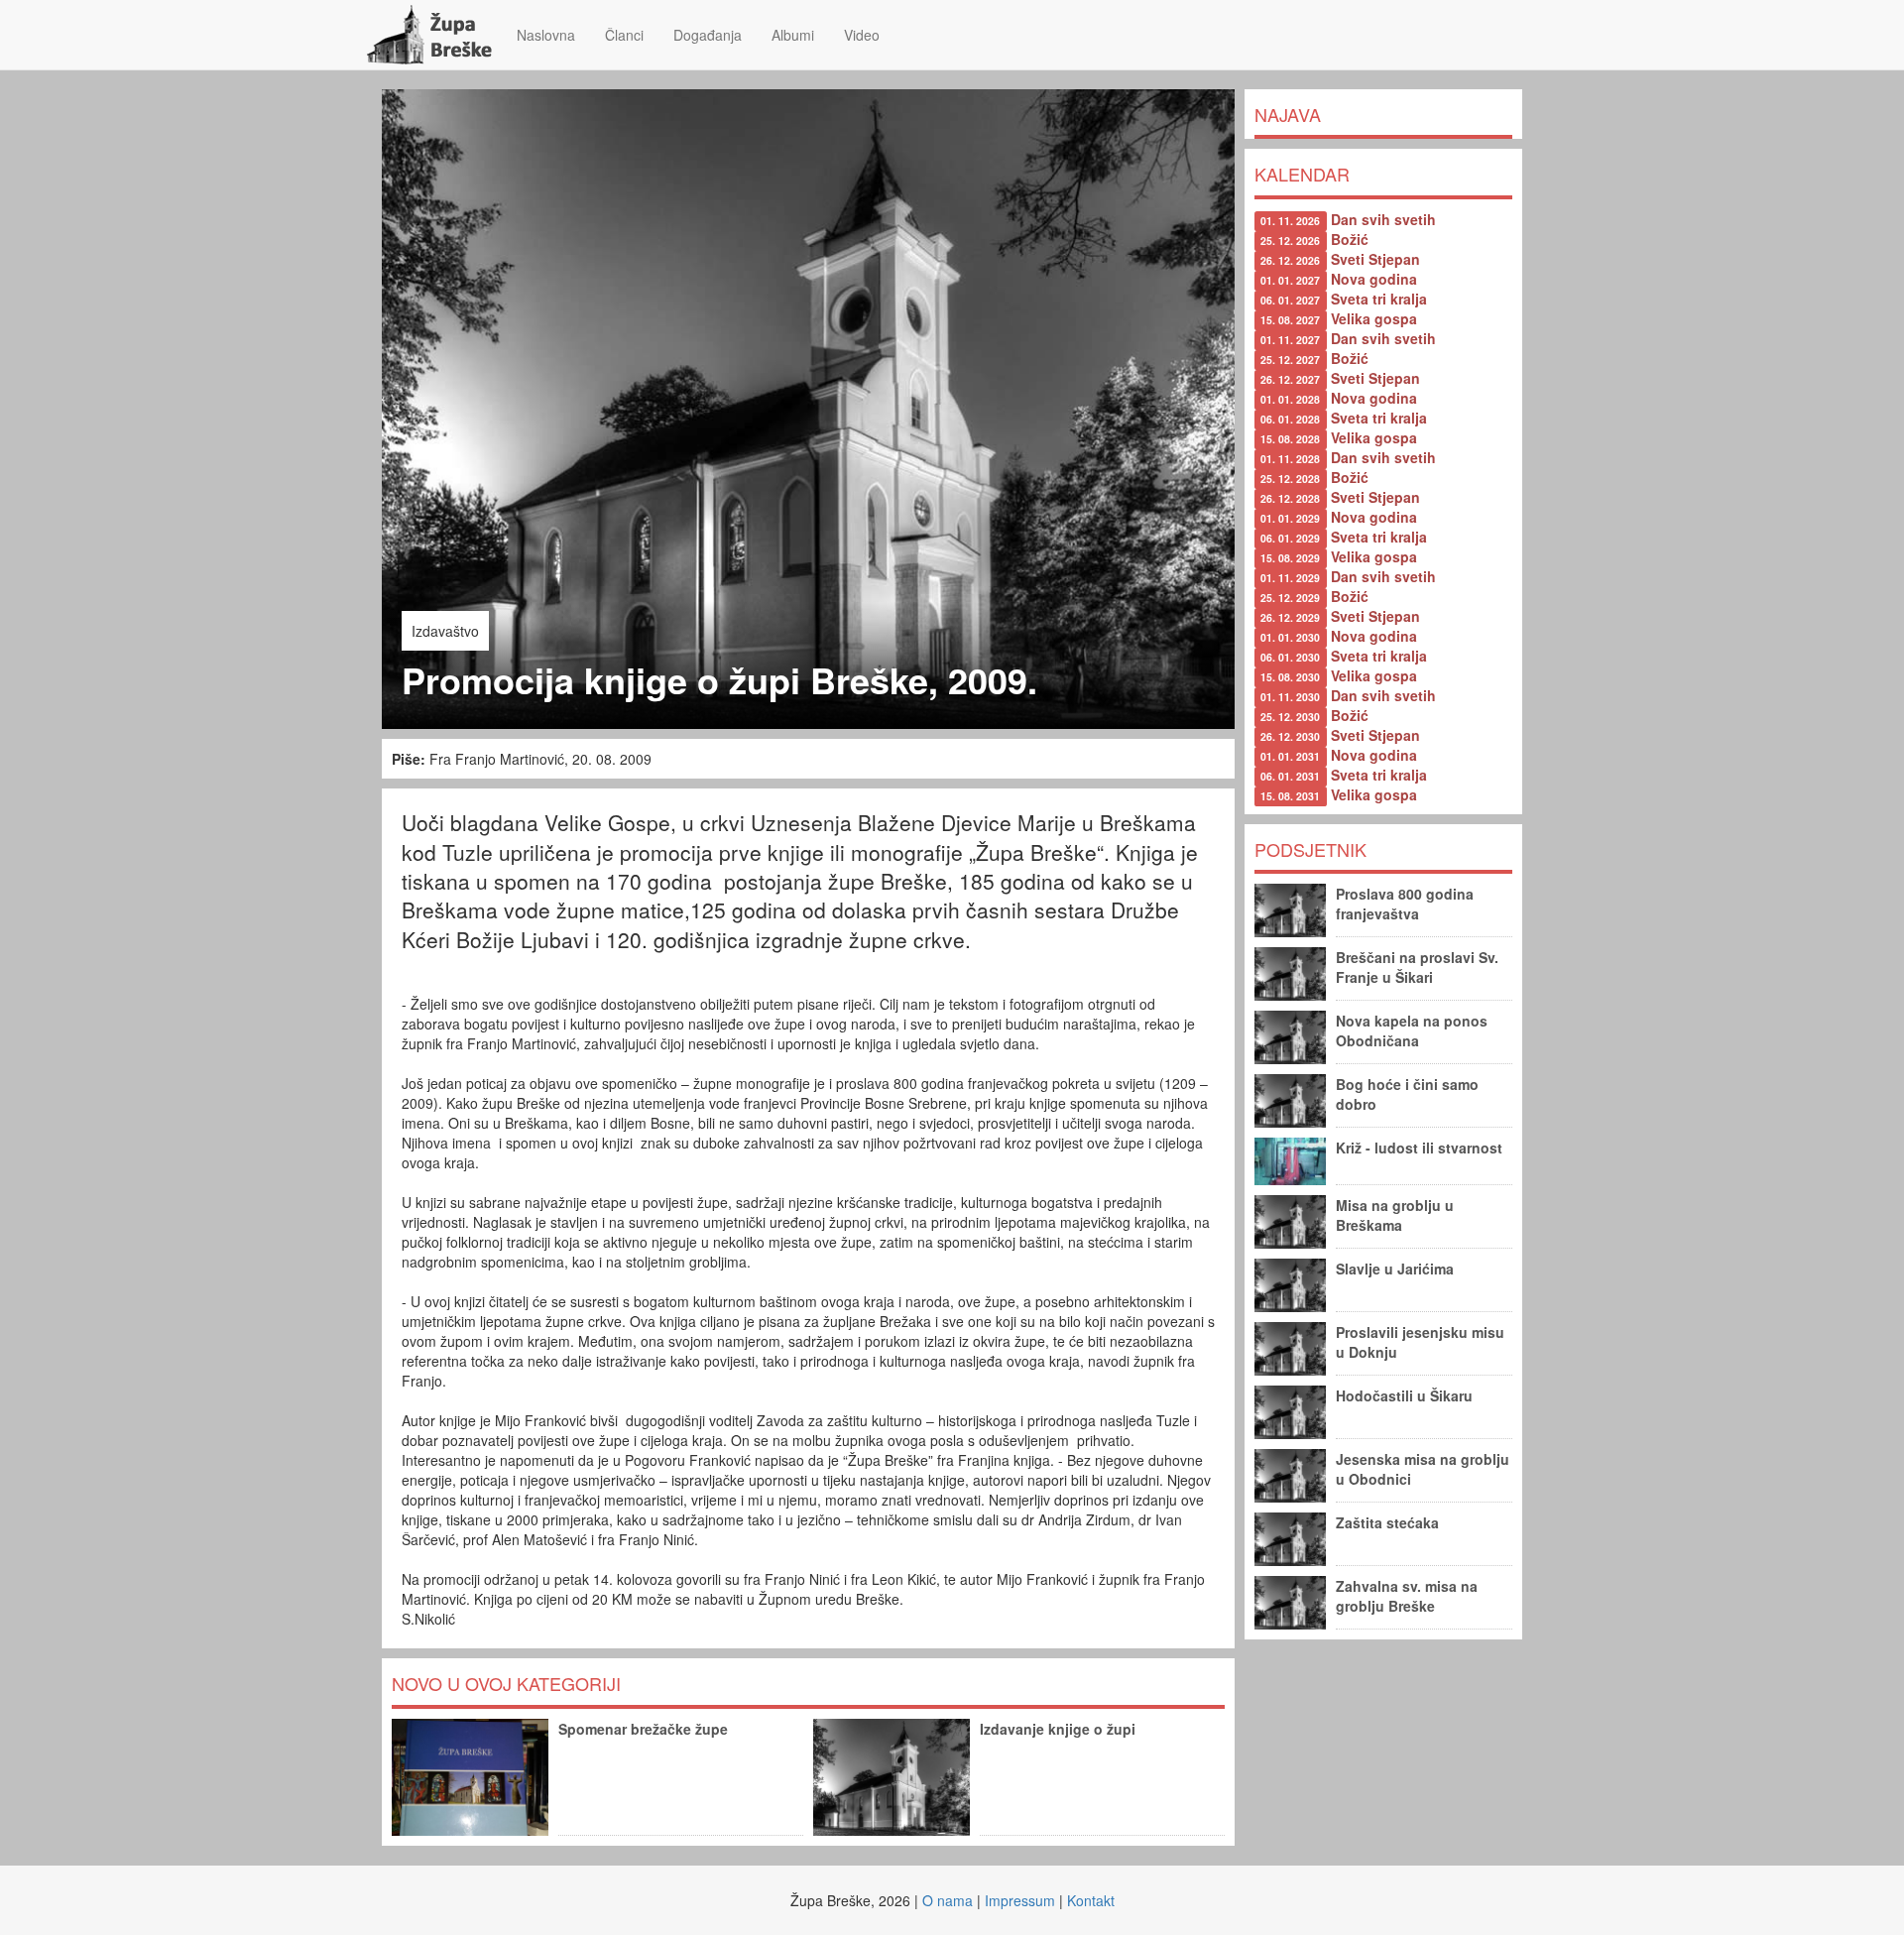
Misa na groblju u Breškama (1395, 1215)
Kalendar (1302, 174)
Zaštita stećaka (1387, 1522)
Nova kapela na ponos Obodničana (1412, 1030)
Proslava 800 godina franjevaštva (1405, 904)
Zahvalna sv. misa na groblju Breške (1407, 1596)
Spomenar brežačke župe (643, 1729)
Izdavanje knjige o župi (1058, 1729)
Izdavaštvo (445, 631)
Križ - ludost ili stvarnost (1419, 1148)
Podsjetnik (1310, 849)
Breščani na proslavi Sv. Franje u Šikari (1417, 967)
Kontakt (1091, 1900)
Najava (1288, 114)
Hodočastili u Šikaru (1404, 1395)
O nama (948, 1900)
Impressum (1020, 1900)
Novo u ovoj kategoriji (506, 1683)
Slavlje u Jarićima (1395, 1269)
